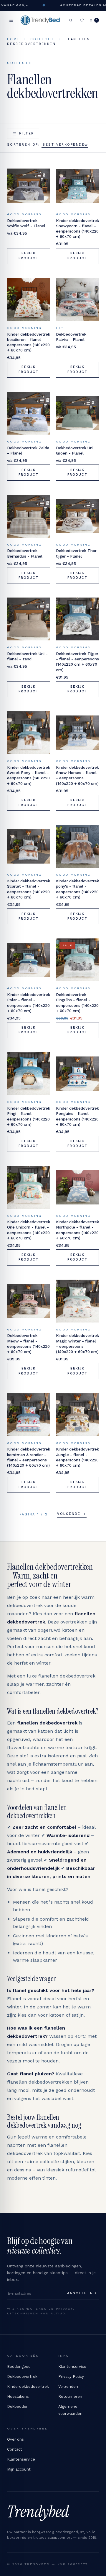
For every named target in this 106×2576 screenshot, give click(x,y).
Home (13, 39)
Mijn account (19, 2469)
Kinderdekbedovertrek (28, 2386)
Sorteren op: (24, 145)
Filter (27, 133)
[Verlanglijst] (82, 20)
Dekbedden (18, 2406)
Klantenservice (72, 2366)
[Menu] (11, 20)
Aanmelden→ (82, 2293)
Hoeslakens (18, 2396)
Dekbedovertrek (22, 2376)
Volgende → (72, 1514)
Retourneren (70, 2396)
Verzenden (68, 2386)
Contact (15, 2449)
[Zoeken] (71, 20)
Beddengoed (19, 2366)
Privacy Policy (71, 2376)
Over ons (15, 2439)
